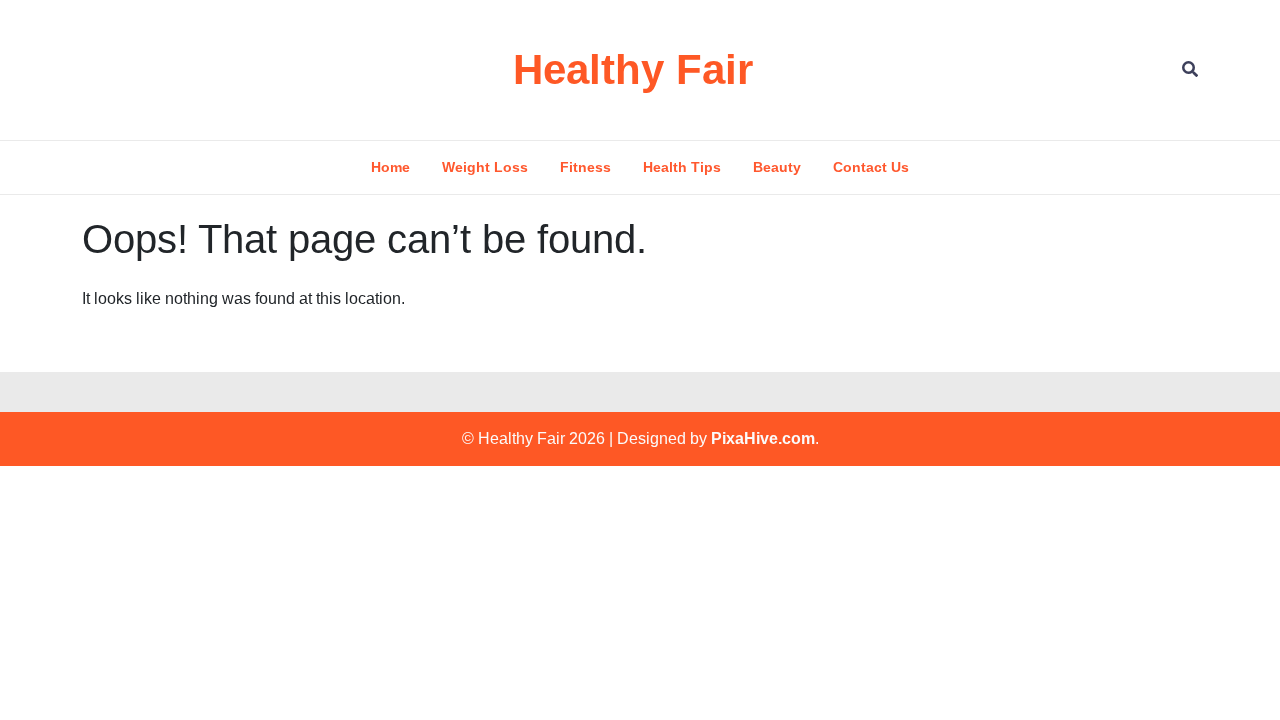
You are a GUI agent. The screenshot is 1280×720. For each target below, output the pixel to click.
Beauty (777, 167)
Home (390, 167)
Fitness (585, 167)
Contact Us (871, 167)
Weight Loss (485, 167)
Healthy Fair (633, 69)
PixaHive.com (763, 438)
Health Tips (682, 167)
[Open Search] (1190, 69)
